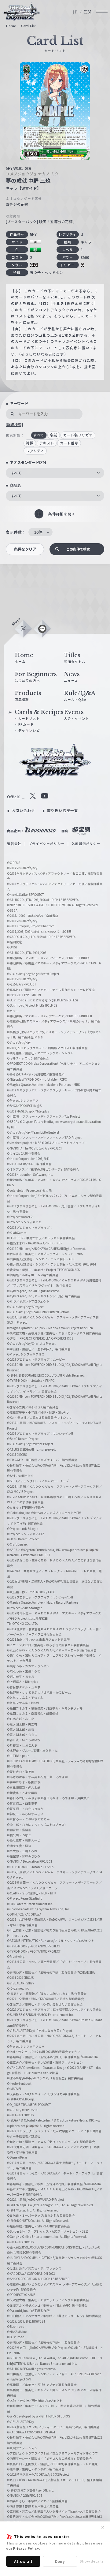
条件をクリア (25, 549)
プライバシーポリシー (46, 844)
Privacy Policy (26, 2548)
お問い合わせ (23, 810)
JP (75, 12)
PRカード (26, 724)
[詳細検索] (14, 424)
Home (11, 26)
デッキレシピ (29, 730)
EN (88, 12)
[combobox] (55, 473)
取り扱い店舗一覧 (63, 810)
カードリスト (29, 718)
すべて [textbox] (16, 473)
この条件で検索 (78, 549)
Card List (28, 26)
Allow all (23, 2561)
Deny (60, 2561)
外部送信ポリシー (86, 844)
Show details (92, 2561)
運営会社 (14, 844)
